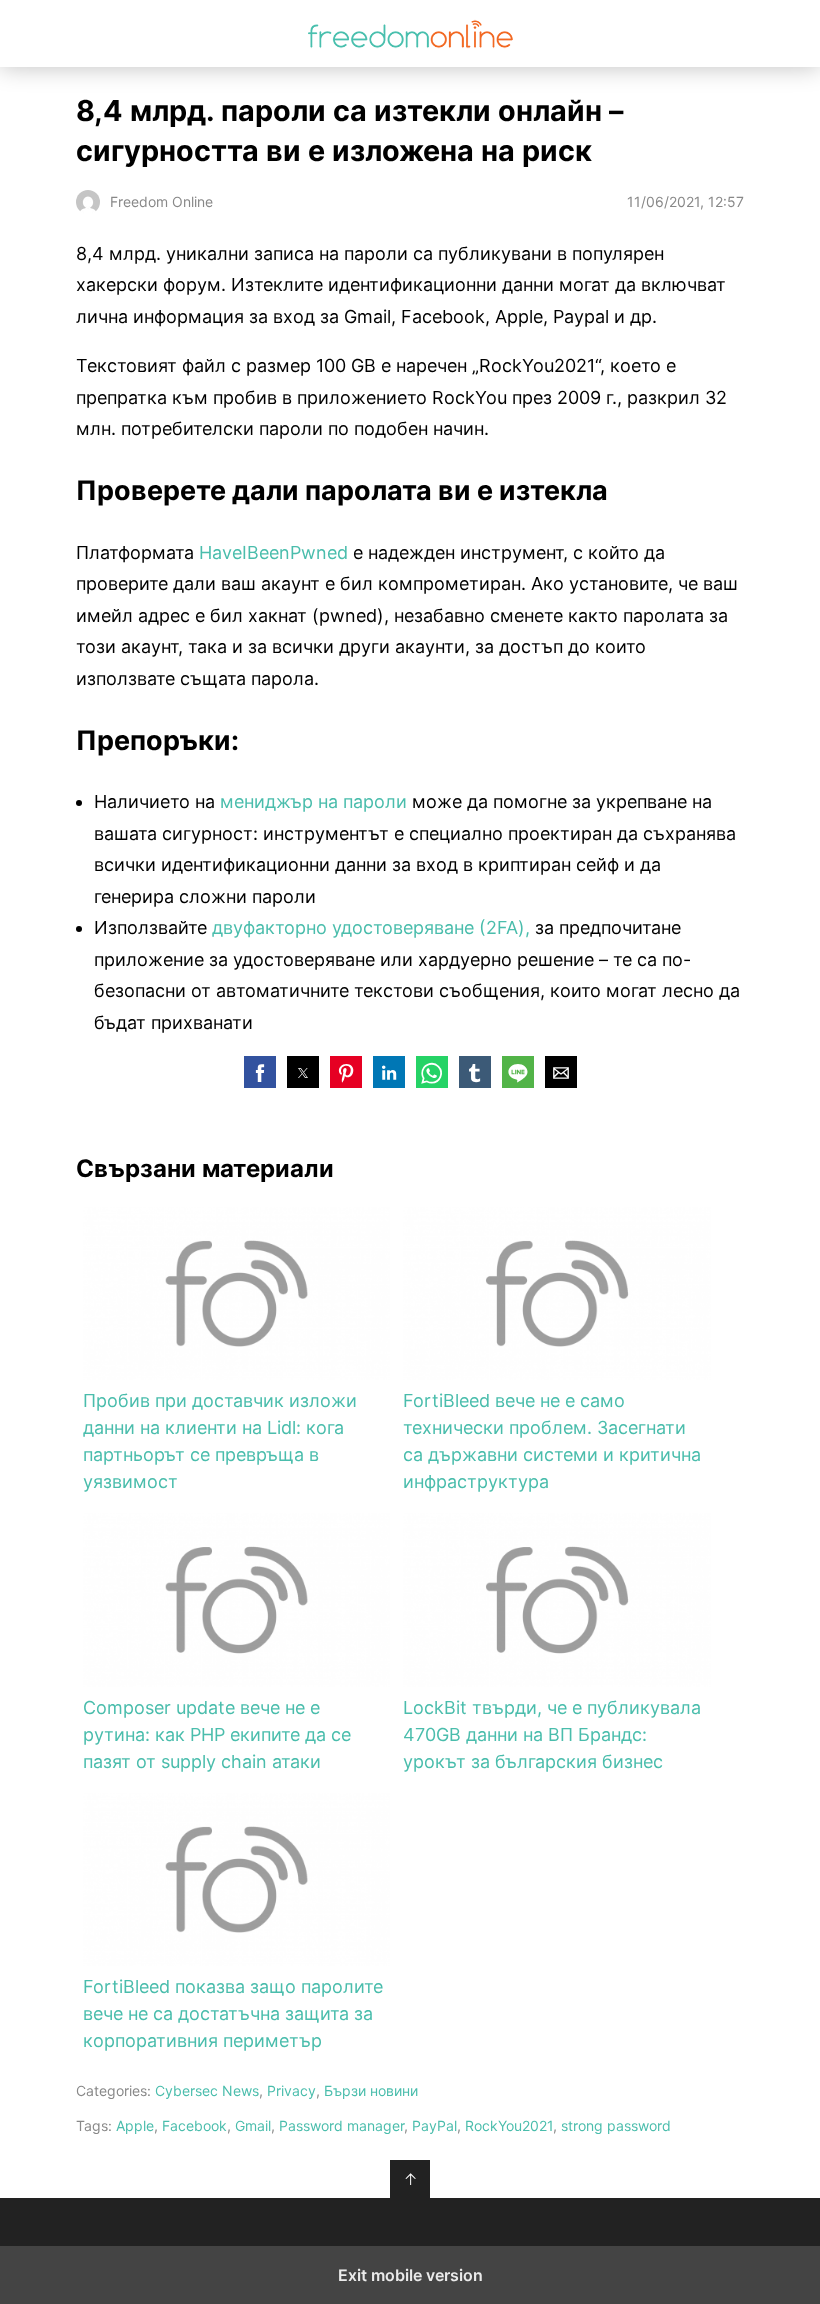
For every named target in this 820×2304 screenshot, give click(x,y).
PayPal (434, 2125)
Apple (135, 2125)
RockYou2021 (509, 2125)
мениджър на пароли (313, 801)
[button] (260, 1072)
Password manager (341, 2125)
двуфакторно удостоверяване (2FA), (371, 927)
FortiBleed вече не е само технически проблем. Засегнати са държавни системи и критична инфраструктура (552, 1441)
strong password (616, 2125)
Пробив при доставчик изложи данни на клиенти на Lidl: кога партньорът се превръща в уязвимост (220, 1441)
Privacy (291, 2090)
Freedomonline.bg (410, 33)
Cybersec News (207, 2090)
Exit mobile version (410, 2275)
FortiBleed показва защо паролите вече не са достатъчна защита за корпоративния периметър (233, 2013)
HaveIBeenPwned (273, 552)
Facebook (194, 2125)
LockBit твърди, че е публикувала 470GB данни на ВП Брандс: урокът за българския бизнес (552, 1734)
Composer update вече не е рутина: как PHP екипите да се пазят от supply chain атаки (217, 1734)
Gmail (253, 2125)
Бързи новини (371, 2090)
